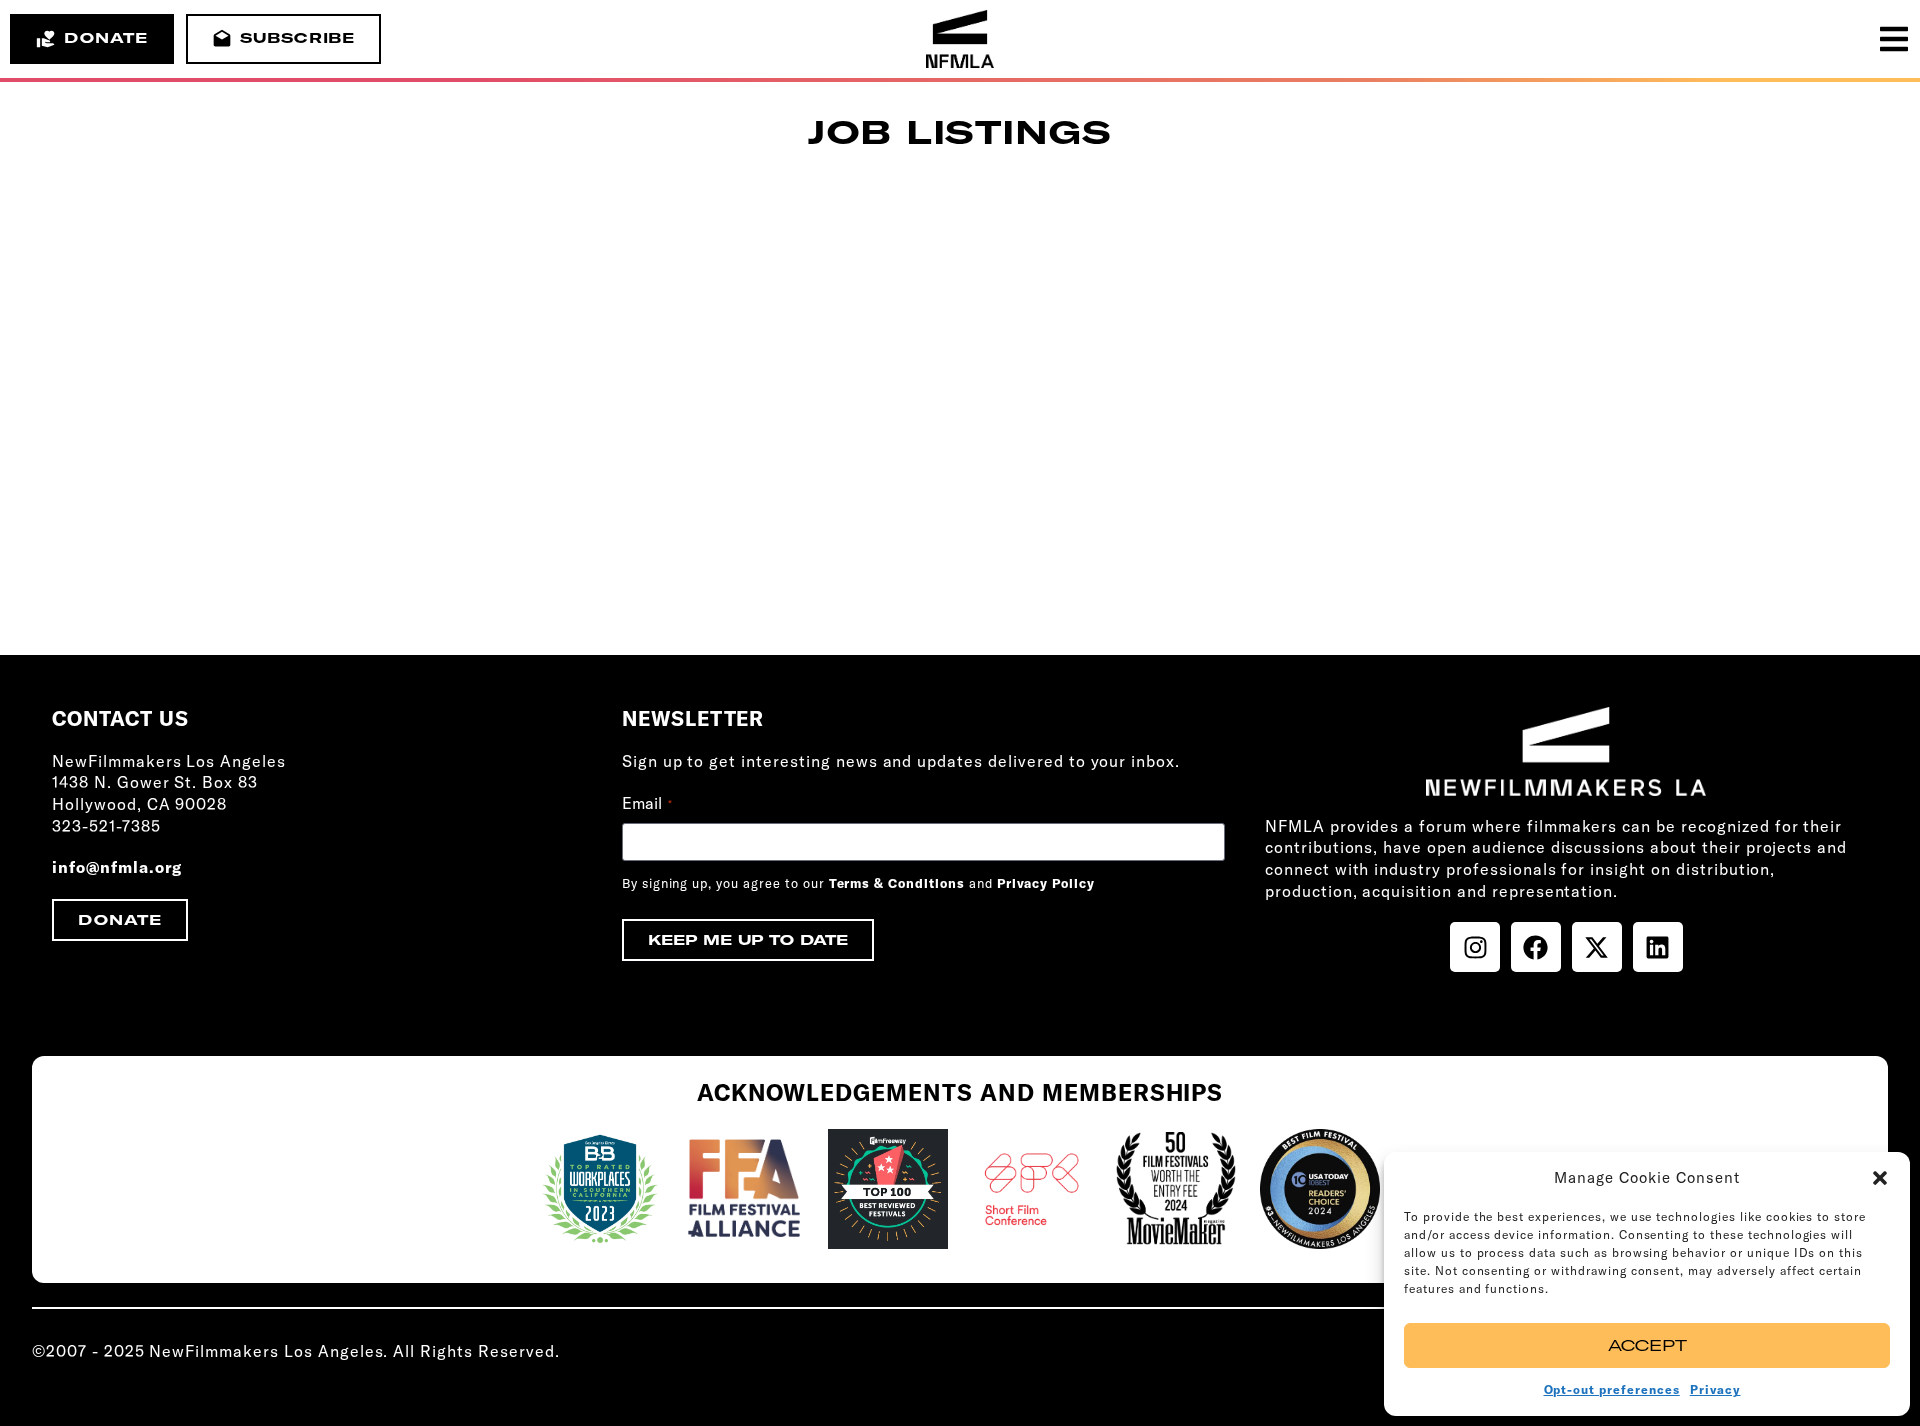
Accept (1647, 1345)
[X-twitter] (1597, 947)
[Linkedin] (1658, 947)
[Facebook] (1536, 947)
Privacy (1715, 1389)
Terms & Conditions (897, 883)
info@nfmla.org (117, 867)
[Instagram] (1475, 947)
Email (647, 803)
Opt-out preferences (1612, 1389)
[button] (1880, 1178)
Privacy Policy (1046, 883)
